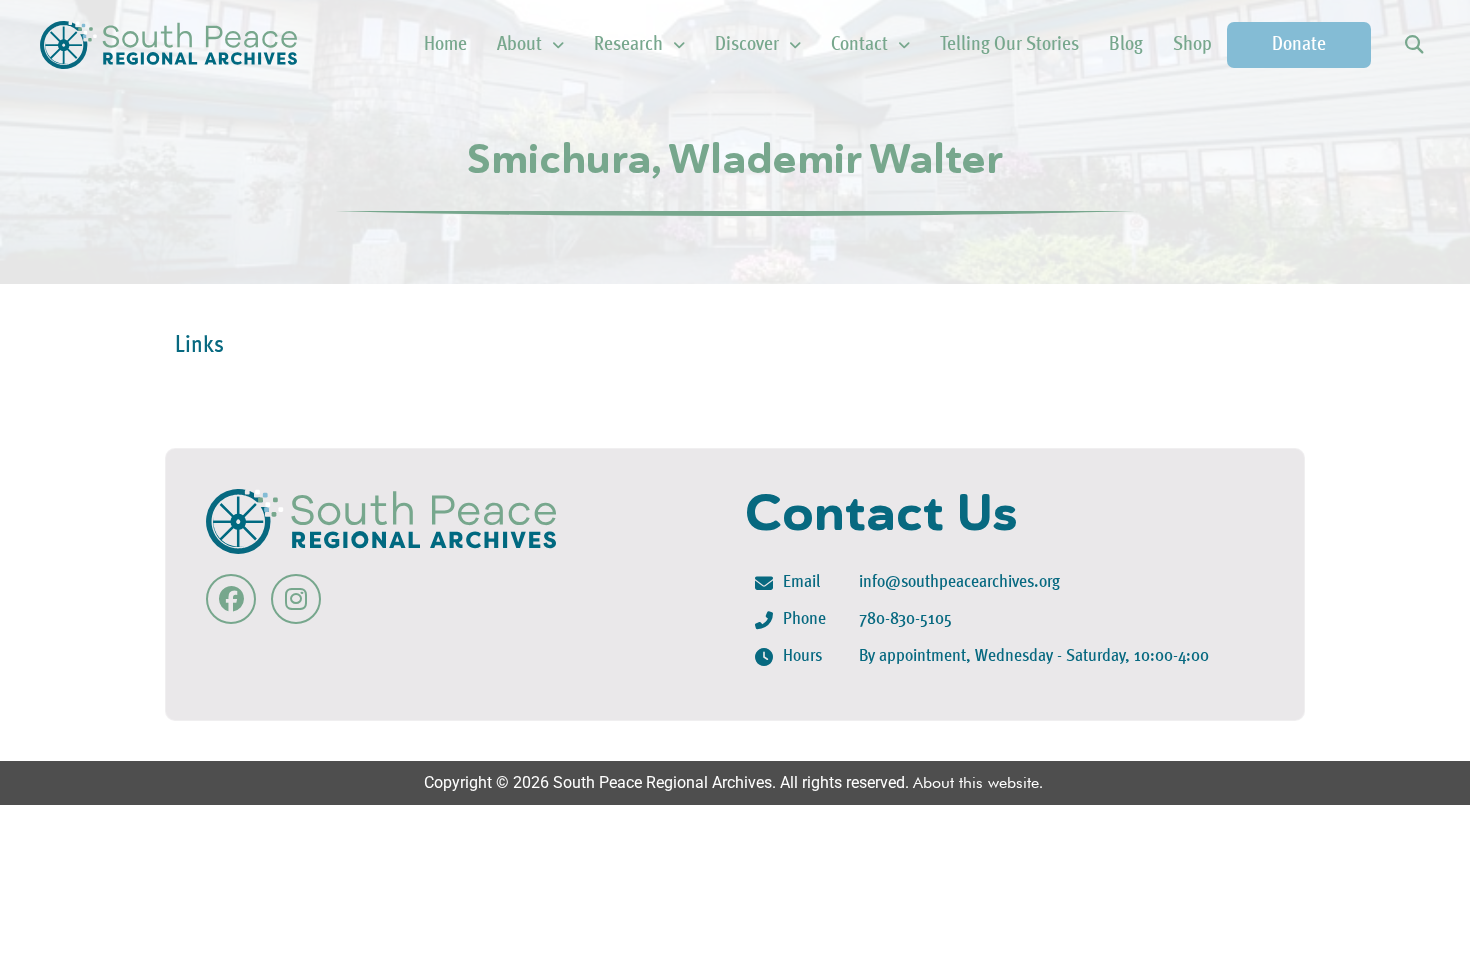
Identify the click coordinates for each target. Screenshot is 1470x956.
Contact (859, 45)
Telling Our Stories (1009, 45)
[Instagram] (296, 599)
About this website (976, 782)
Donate (1299, 45)
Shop (1192, 45)
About (519, 45)
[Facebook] (231, 599)
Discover (747, 45)
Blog (1126, 45)
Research (628, 45)
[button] (1413, 45)
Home (445, 45)
